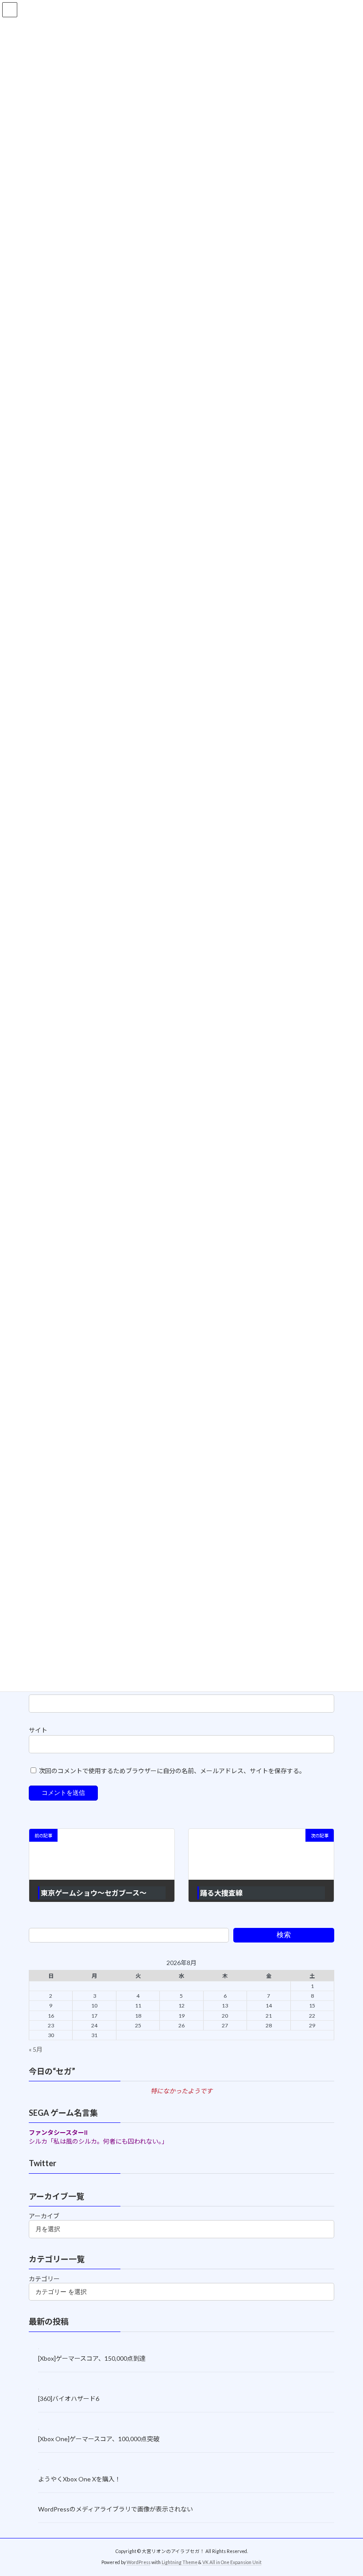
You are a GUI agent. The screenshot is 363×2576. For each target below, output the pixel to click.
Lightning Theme (180, 2562)
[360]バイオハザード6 (69, 2399)
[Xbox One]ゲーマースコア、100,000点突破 (99, 2439)
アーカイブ (44, 2216)
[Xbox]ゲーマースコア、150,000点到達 (92, 2358)
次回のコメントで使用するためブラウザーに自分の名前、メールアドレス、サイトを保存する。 (172, 1771)
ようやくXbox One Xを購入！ (79, 2479)
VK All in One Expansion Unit (232, 2562)
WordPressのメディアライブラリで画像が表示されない (116, 2509)
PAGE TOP (346, 2489)
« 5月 (36, 2049)
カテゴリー (44, 2279)
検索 (284, 1935)
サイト (38, 1730)
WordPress (139, 2562)
